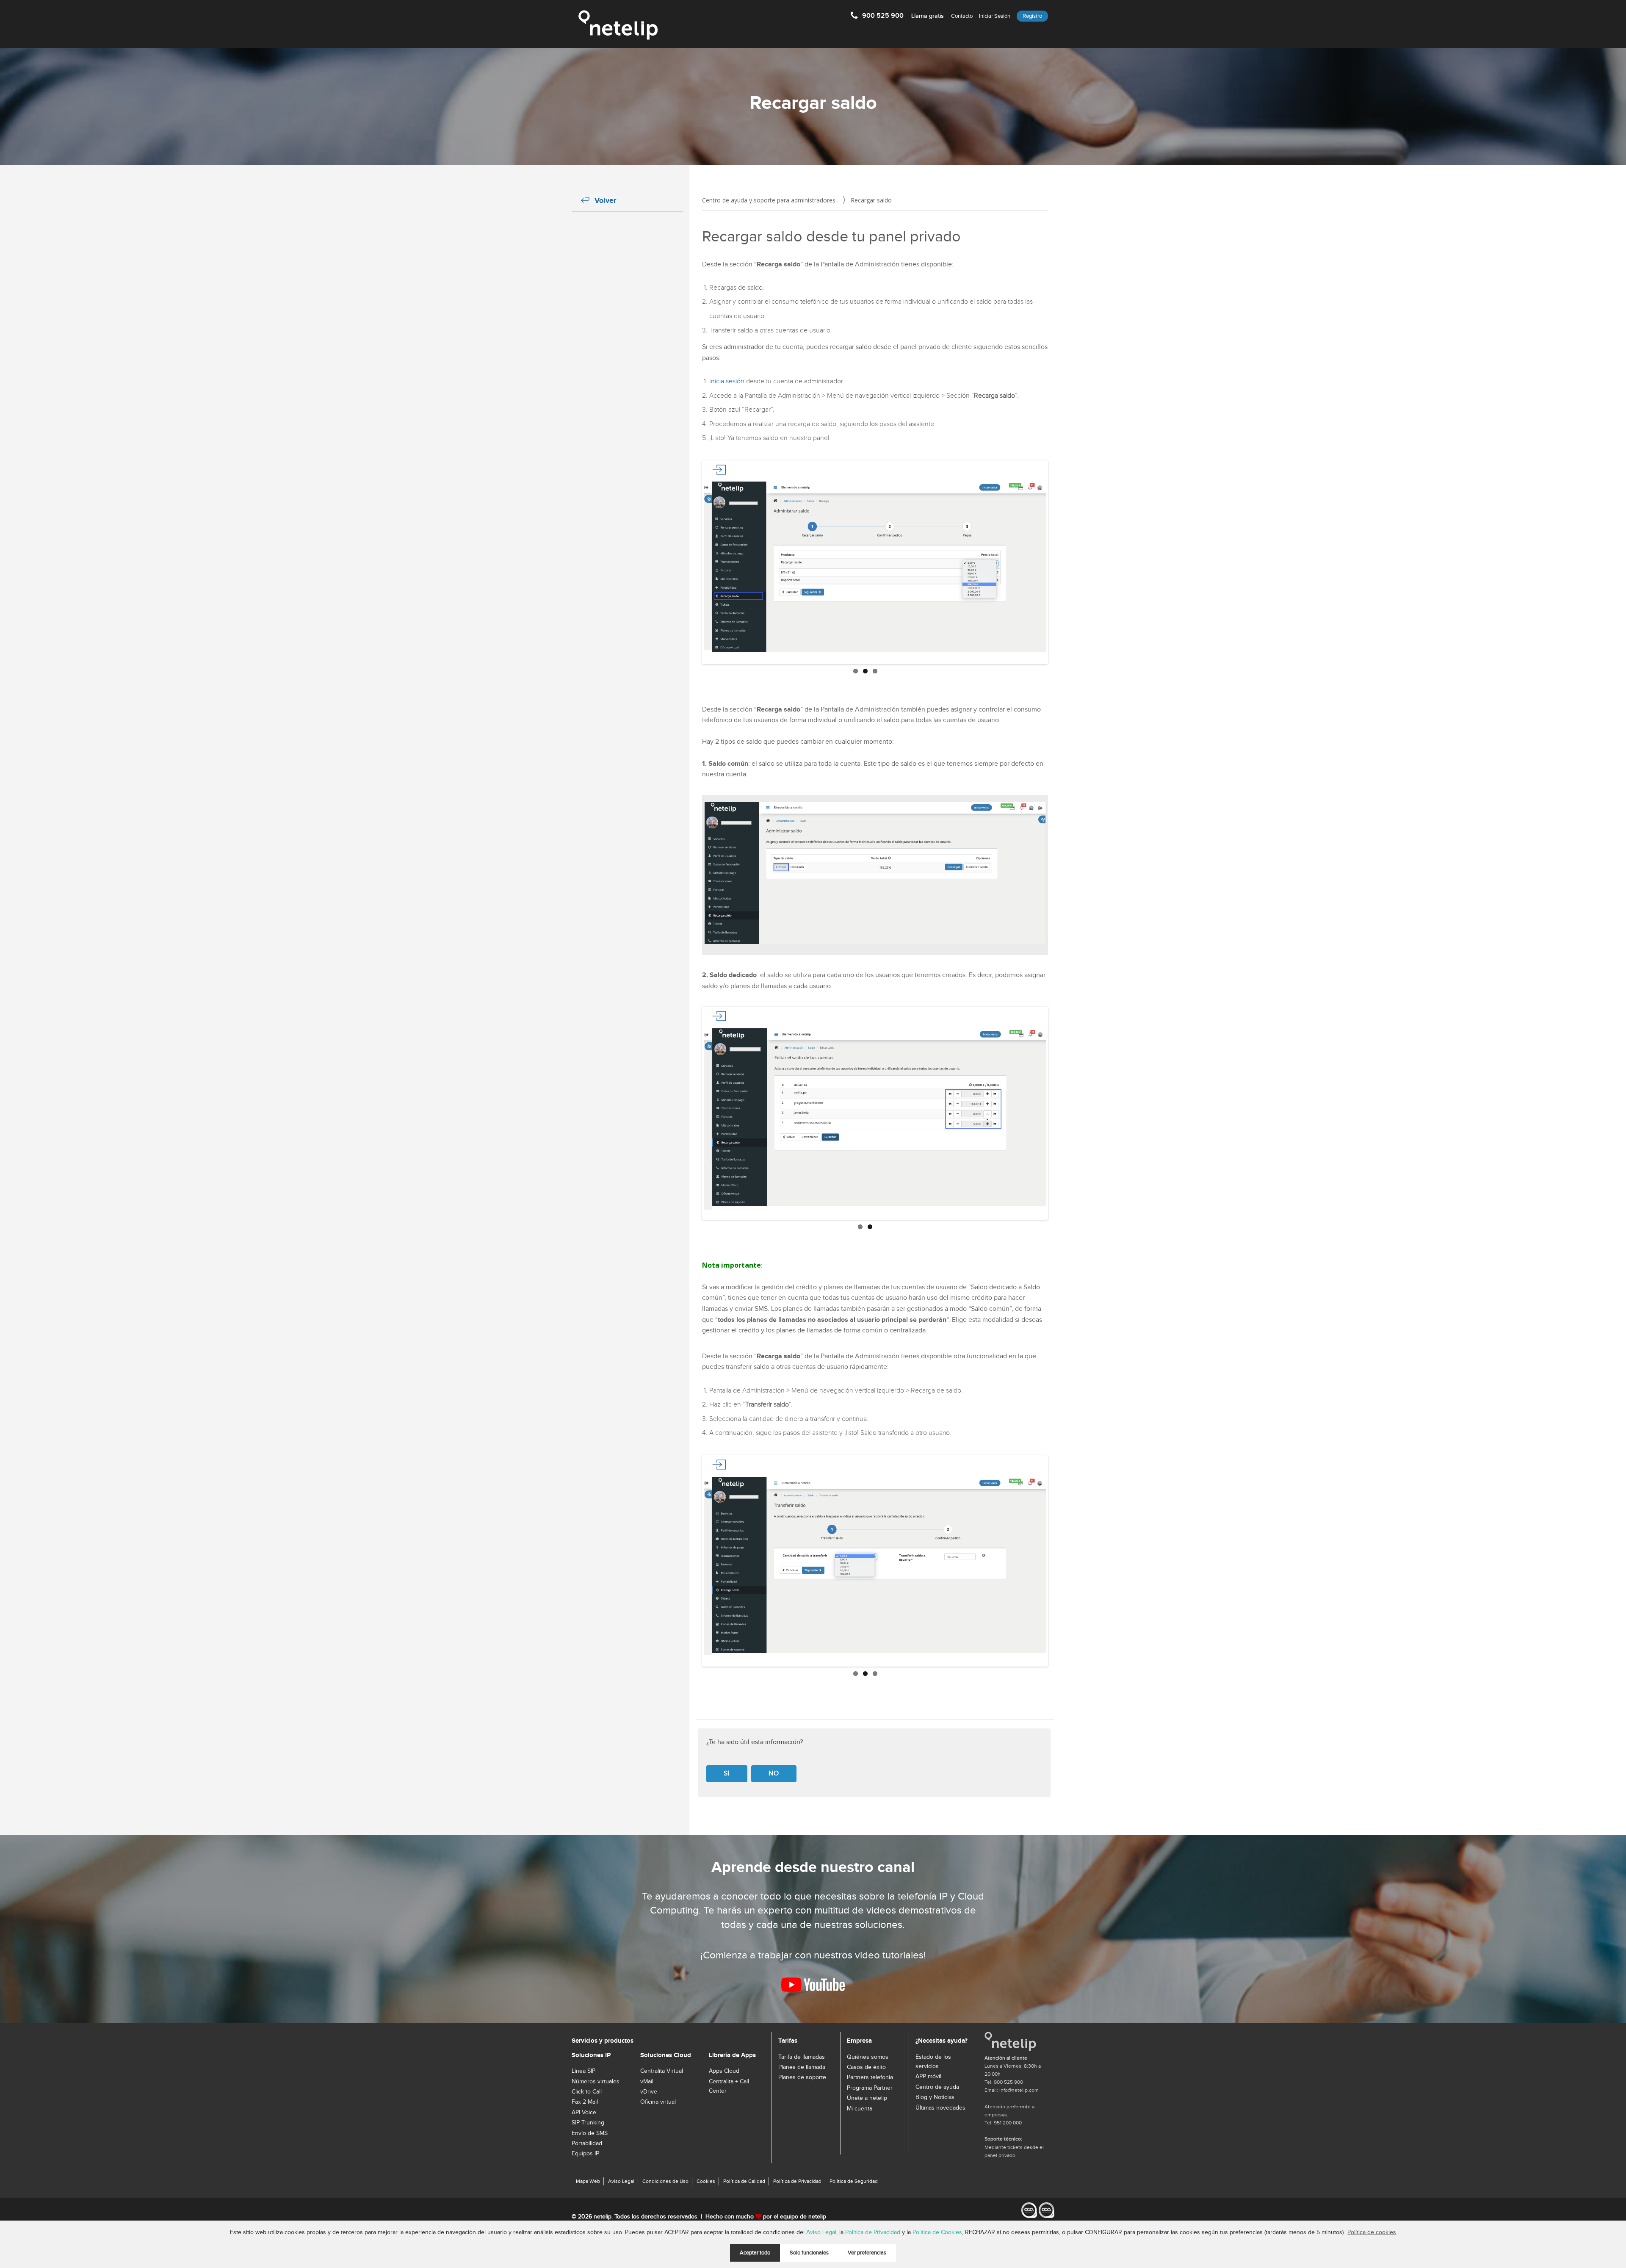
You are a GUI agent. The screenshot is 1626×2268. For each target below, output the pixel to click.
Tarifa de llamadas (802, 2057)
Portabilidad (587, 2143)
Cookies (706, 2181)
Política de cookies (1372, 2232)
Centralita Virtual (662, 2071)
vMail (647, 2082)
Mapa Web (588, 2181)
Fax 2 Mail (585, 2102)
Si (727, 1774)
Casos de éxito (866, 2067)
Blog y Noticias (935, 2097)
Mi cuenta (860, 2109)
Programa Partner (870, 2088)
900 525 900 (903, 16)
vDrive (649, 2092)
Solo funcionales (809, 2253)
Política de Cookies (937, 2232)
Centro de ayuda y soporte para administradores (769, 200)
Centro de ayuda (937, 2087)
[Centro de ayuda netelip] (618, 25)
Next (1059, 562)
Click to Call (587, 2092)
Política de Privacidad (873, 2232)
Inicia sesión (727, 381)
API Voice (584, 2113)
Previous (691, 562)
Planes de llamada (802, 2067)
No (774, 1774)
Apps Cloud (724, 2071)
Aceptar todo (755, 2253)
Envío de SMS (590, 2133)
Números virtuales (596, 2082)
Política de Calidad (744, 2181)
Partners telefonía (870, 2077)
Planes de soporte (802, 2077)
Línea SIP (583, 2071)
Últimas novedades (940, 2108)
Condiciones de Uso (665, 2181)
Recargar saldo (871, 200)
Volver (605, 201)
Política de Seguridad (854, 2181)
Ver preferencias (867, 2253)
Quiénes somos (868, 2057)
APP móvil (928, 2077)
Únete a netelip (867, 2098)
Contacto (962, 16)
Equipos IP (585, 2154)
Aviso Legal (821, 2232)
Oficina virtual (658, 2102)
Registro (1032, 16)
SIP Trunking (588, 2123)
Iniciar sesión (995, 16)
